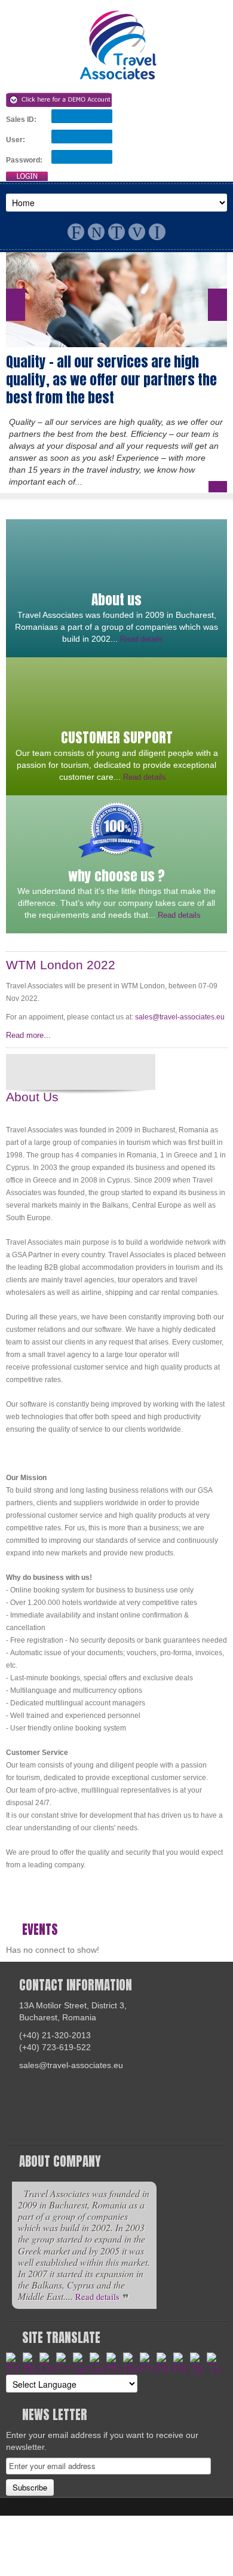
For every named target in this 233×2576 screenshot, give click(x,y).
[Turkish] (214, 2363)
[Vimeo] (137, 232)
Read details (143, 639)
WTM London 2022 (61, 965)
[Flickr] (96, 232)
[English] (13, 2363)
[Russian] (180, 2363)
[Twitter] (116, 232)
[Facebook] (76, 232)
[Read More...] (218, 487)
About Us (32, 1097)
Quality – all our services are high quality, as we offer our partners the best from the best (111, 380)
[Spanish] (197, 2363)
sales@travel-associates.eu (180, 1017)
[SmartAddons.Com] (117, 45)
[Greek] (97, 2363)
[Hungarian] (114, 2363)
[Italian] (130, 2363)
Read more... (30, 1035)
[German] (80, 2363)
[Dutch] (47, 2363)
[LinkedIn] (157, 232)
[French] (63, 2363)
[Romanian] (164, 2363)
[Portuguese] (147, 2363)
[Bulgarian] (30, 2363)
